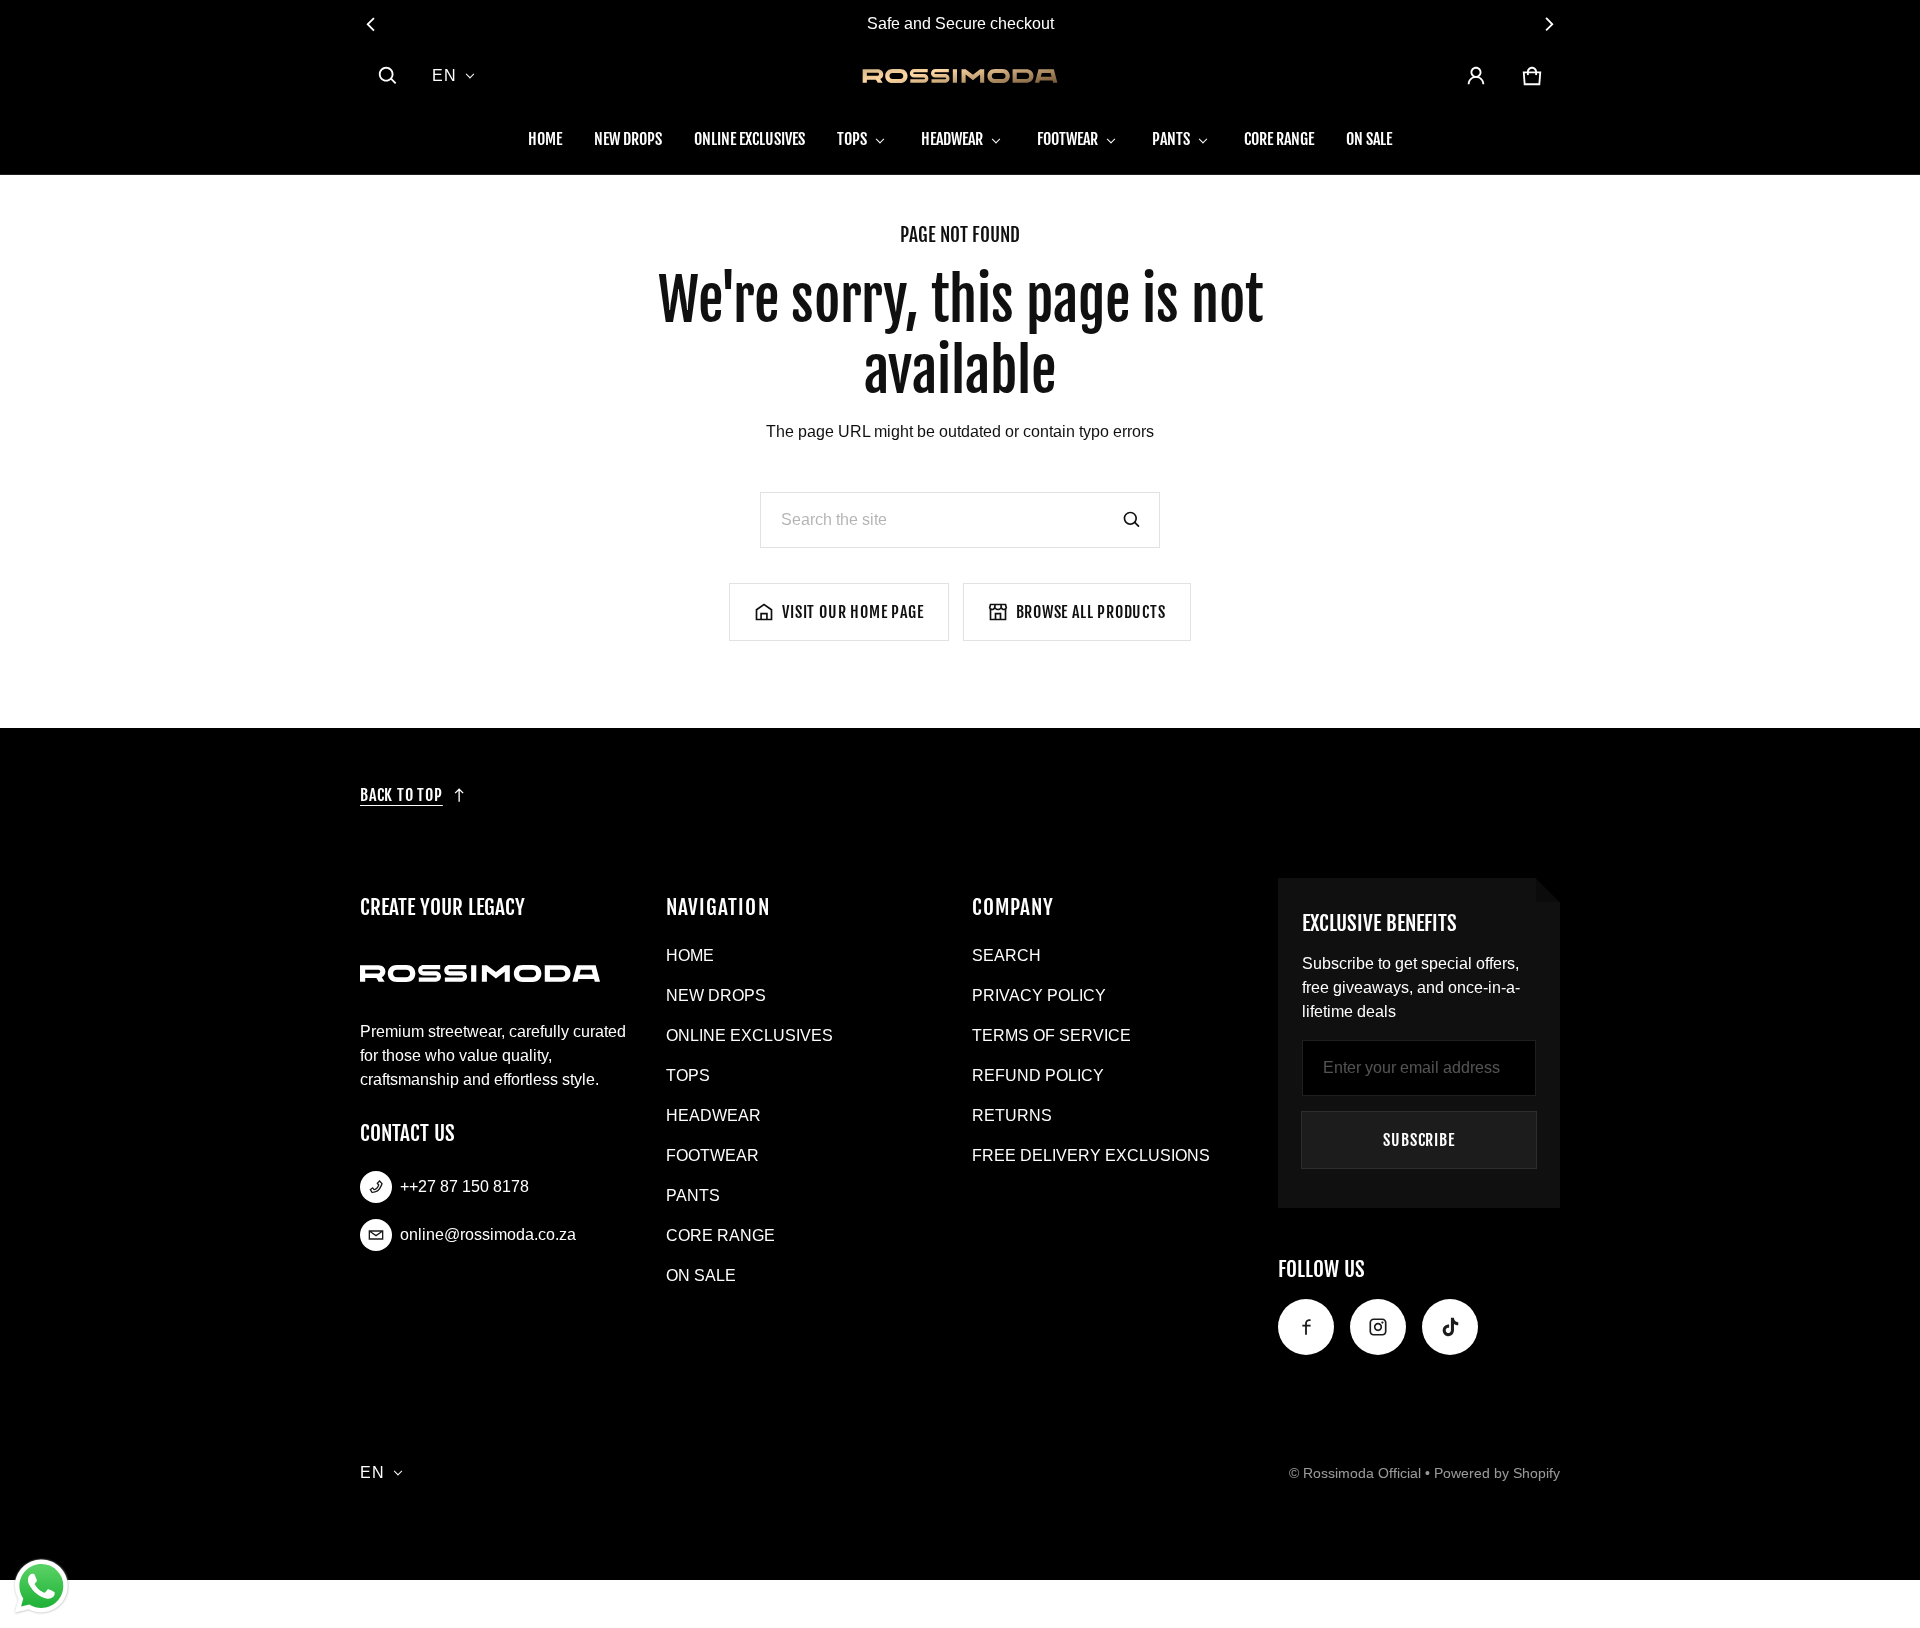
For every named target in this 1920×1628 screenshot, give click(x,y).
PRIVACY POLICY (1039, 995)
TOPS (852, 139)
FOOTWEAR (1067, 139)
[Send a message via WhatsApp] (41, 1586)
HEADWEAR (952, 139)
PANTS (1171, 139)
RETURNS (1012, 1115)
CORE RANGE (1279, 139)
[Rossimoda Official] (960, 76)
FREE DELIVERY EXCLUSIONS (1091, 1155)
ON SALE (1369, 139)
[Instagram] (1378, 1327)
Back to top (401, 795)
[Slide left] (371, 24)
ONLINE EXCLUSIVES (749, 139)
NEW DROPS (628, 139)
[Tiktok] (1450, 1327)
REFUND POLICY (1038, 1075)
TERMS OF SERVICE (1051, 1035)
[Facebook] (1306, 1327)
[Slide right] (1548, 24)
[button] (388, 76)
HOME (545, 139)
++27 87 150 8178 (464, 1186)
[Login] (1476, 76)
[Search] (1132, 520)
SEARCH (1006, 955)
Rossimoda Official (1362, 1473)
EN (444, 75)
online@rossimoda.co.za (488, 1234)
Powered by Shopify (1497, 1473)
